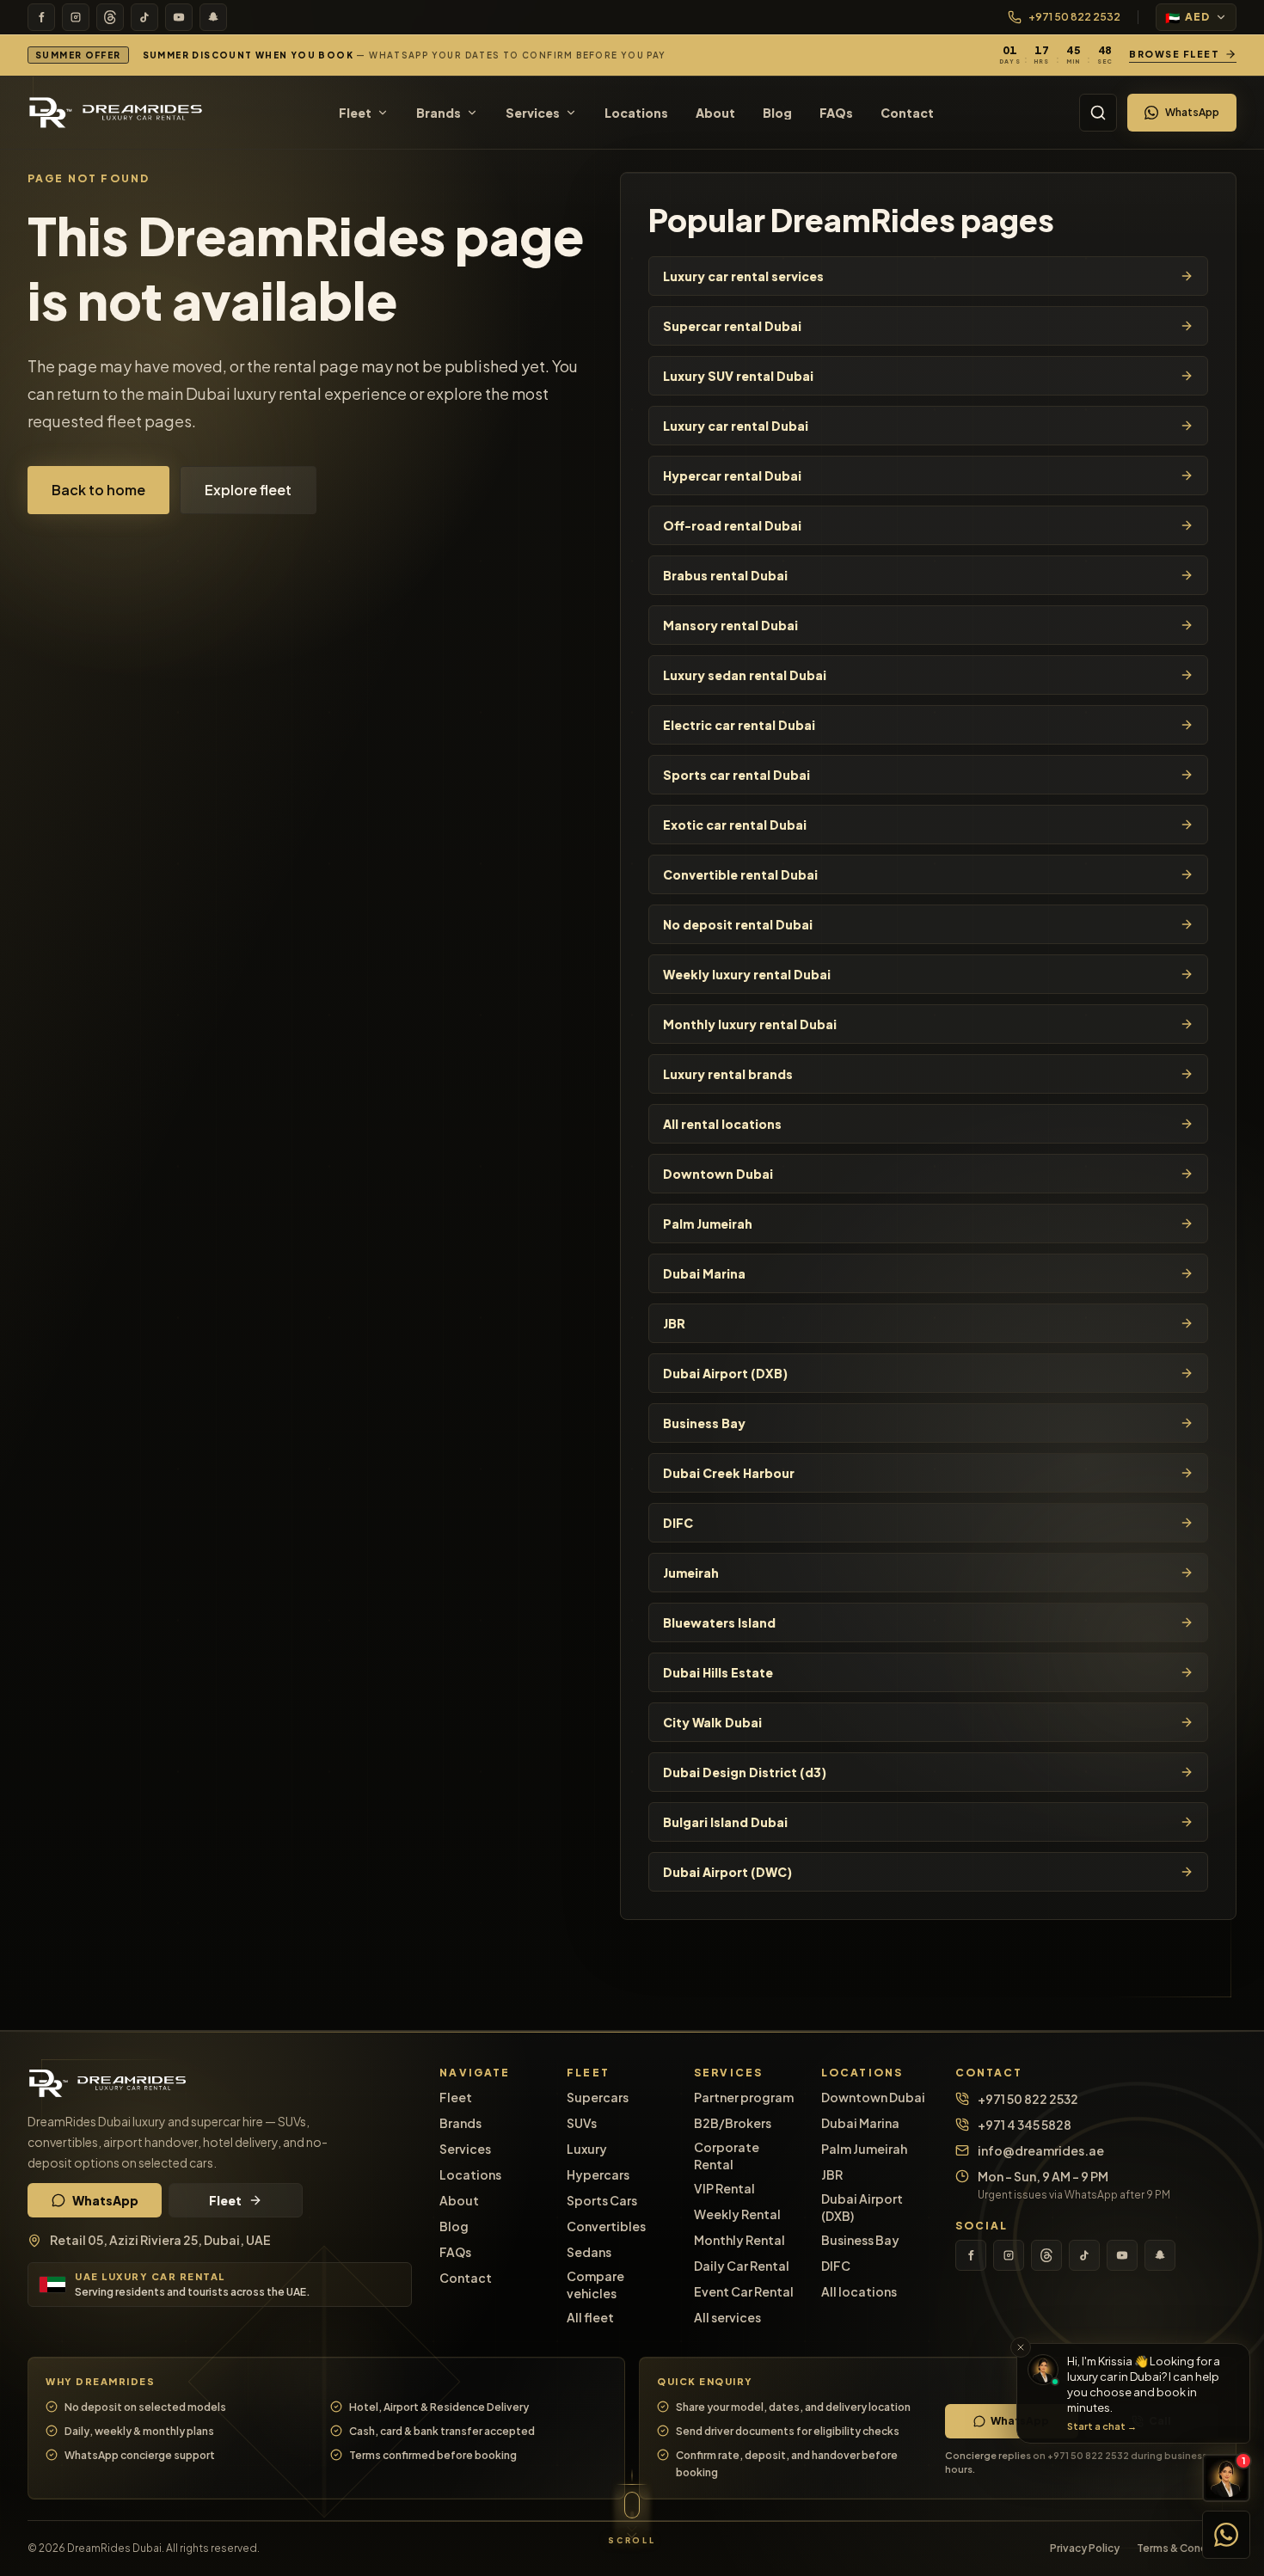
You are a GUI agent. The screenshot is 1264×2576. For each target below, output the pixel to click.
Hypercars (598, 2174)
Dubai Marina (704, 1273)
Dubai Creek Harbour (729, 1473)
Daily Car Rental (742, 2266)
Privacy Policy (1085, 2548)
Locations (470, 2174)
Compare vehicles (595, 2285)
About (459, 2200)
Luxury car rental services (743, 276)
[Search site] (1098, 113)
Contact (466, 2278)
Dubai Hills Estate (718, 1672)
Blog (454, 2226)
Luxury (587, 2149)
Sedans (589, 2252)
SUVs (582, 2123)
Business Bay (704, 1423)
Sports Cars (602, 2200)
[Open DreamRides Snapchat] (213, 17)
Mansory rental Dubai (730, 625)
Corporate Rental (727, 2156)
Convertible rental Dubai (740, 874)
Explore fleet (248, 490)
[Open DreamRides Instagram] (76, 17)
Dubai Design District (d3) (745, 1772)
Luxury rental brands (728, 1074)
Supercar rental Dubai (732, 326)
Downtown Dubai (718, 1174)
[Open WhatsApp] (1226, 2535)
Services (465, 2149)
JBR (674, 1323)
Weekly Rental (737, 2214)
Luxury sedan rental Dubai (745, 675)
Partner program (744, 2097)
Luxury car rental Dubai (736, 426)
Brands (460, 2123)
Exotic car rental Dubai (735, 825)
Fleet (225, 2200)
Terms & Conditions (1187, 2548)
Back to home (98, 490)
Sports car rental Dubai (736, 775)
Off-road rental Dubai (732, 525)
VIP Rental (724, 2188)
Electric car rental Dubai (739, 725)
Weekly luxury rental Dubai (747, 974)
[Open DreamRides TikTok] (144, 17)
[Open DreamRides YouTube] (179, 17)
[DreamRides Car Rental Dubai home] (220, 2083)
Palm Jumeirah (708, 1224)
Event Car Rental (744, 2291)
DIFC (678, 1523)
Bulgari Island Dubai (725, 1822)
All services (727, 2317)
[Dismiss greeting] (1021, 2347)
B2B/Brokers (733, 2123)
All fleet (590, 2317)
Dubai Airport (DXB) (725, 1373)
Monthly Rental (739, 2240)
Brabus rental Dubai (725, 575)
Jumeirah (691, 1573)
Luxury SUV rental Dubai (738, 376)
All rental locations (722, 1124)
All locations (859, 2291)
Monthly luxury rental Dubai (750, 1024)
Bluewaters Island (719, 1622)
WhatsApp (1192, 112)
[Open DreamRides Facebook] (41, 17)
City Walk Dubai (712, 1722)
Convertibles (606, 2226)
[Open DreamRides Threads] (110, 17)
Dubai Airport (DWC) (727, 1872)
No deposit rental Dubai (738, 924)
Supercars (598, 2097)
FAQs (455, 2252)
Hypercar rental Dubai (732, 475)
